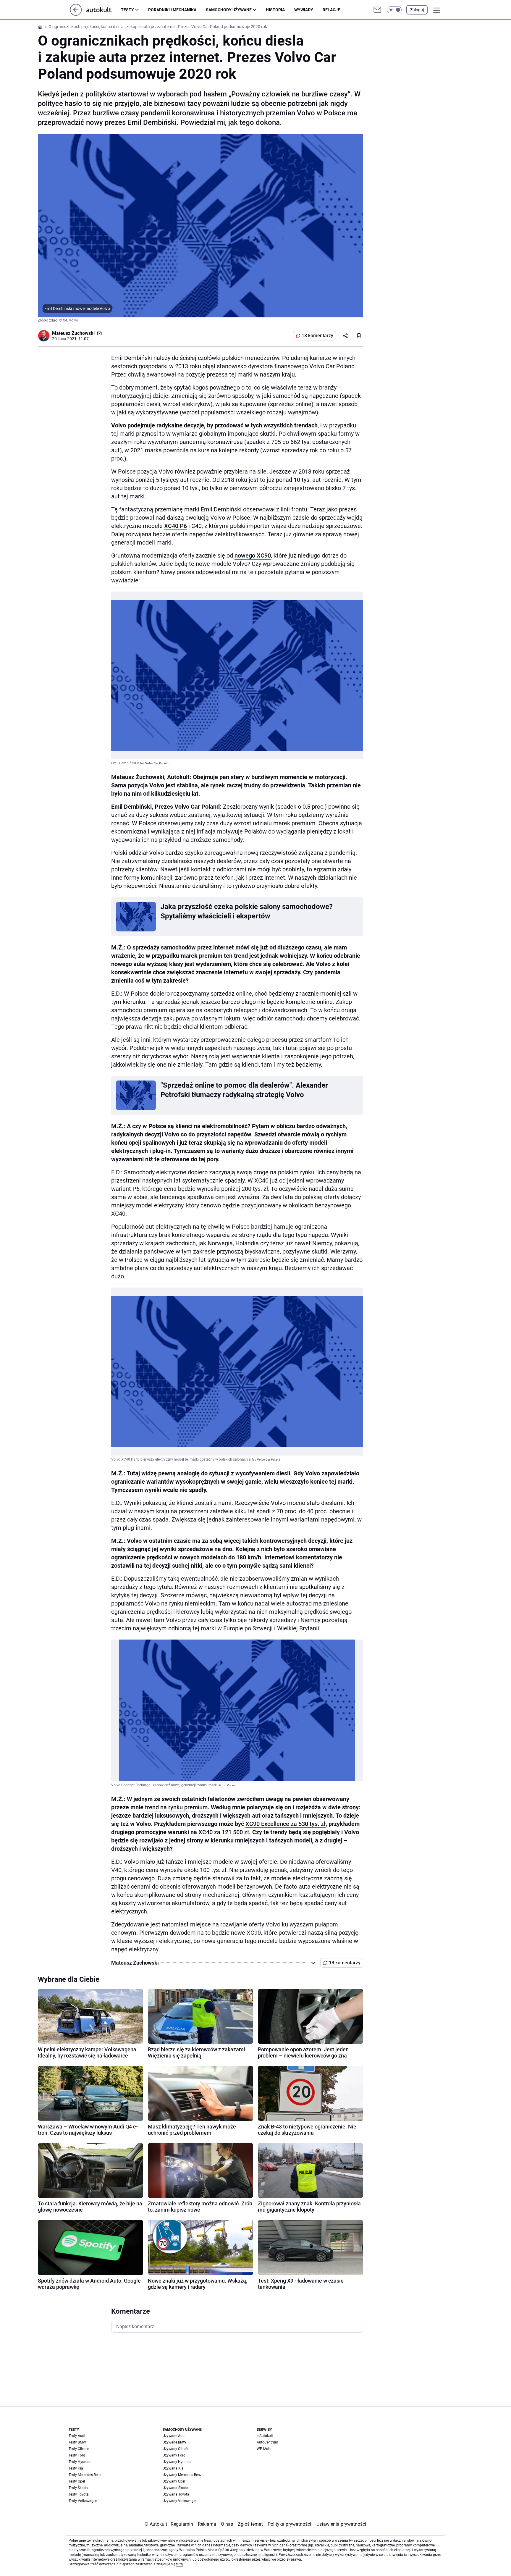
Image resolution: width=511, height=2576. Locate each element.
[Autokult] (104, 10)
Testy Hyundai (80, 2462)
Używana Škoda (176, 2488)
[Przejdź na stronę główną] (76, 14)
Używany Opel (174, 2481)
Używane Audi (174, 2436)
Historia (275, 10)
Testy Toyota (79, 2494)
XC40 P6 (176, 526)
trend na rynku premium (176, 1807)
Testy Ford (77, 2455)
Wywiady (304, 10)
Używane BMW (174, 2442)
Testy (127, 10)
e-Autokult (265, 2436)
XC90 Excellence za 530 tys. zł (286, 1824)
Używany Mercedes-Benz (182, 2475)
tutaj (180, 2564)
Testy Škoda (78, 2488)
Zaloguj (417, 10)
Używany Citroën (176, 2449)
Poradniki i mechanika (172, 10)
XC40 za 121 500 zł (224, 1832)
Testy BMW (77, 2442)
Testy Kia (76, 2468)
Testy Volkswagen (83, 2501)
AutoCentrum (267, 2442)
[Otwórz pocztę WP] (377, 10)
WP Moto (264, 2449)
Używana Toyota (176, 2494)
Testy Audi (77, 2436)
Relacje (331, 10)
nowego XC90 (253, 555)
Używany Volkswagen (180, 2501)
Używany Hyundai (177, 2462)
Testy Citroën (79, 2449)
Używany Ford (174, 2455)
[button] (394, 10)
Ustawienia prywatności (340, 2524)
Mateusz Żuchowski (73, 333)
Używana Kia (173, 2468)
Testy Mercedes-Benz (85, 2475)
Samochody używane (229, 10)
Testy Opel (77, 2481)
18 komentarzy (317, 336)
